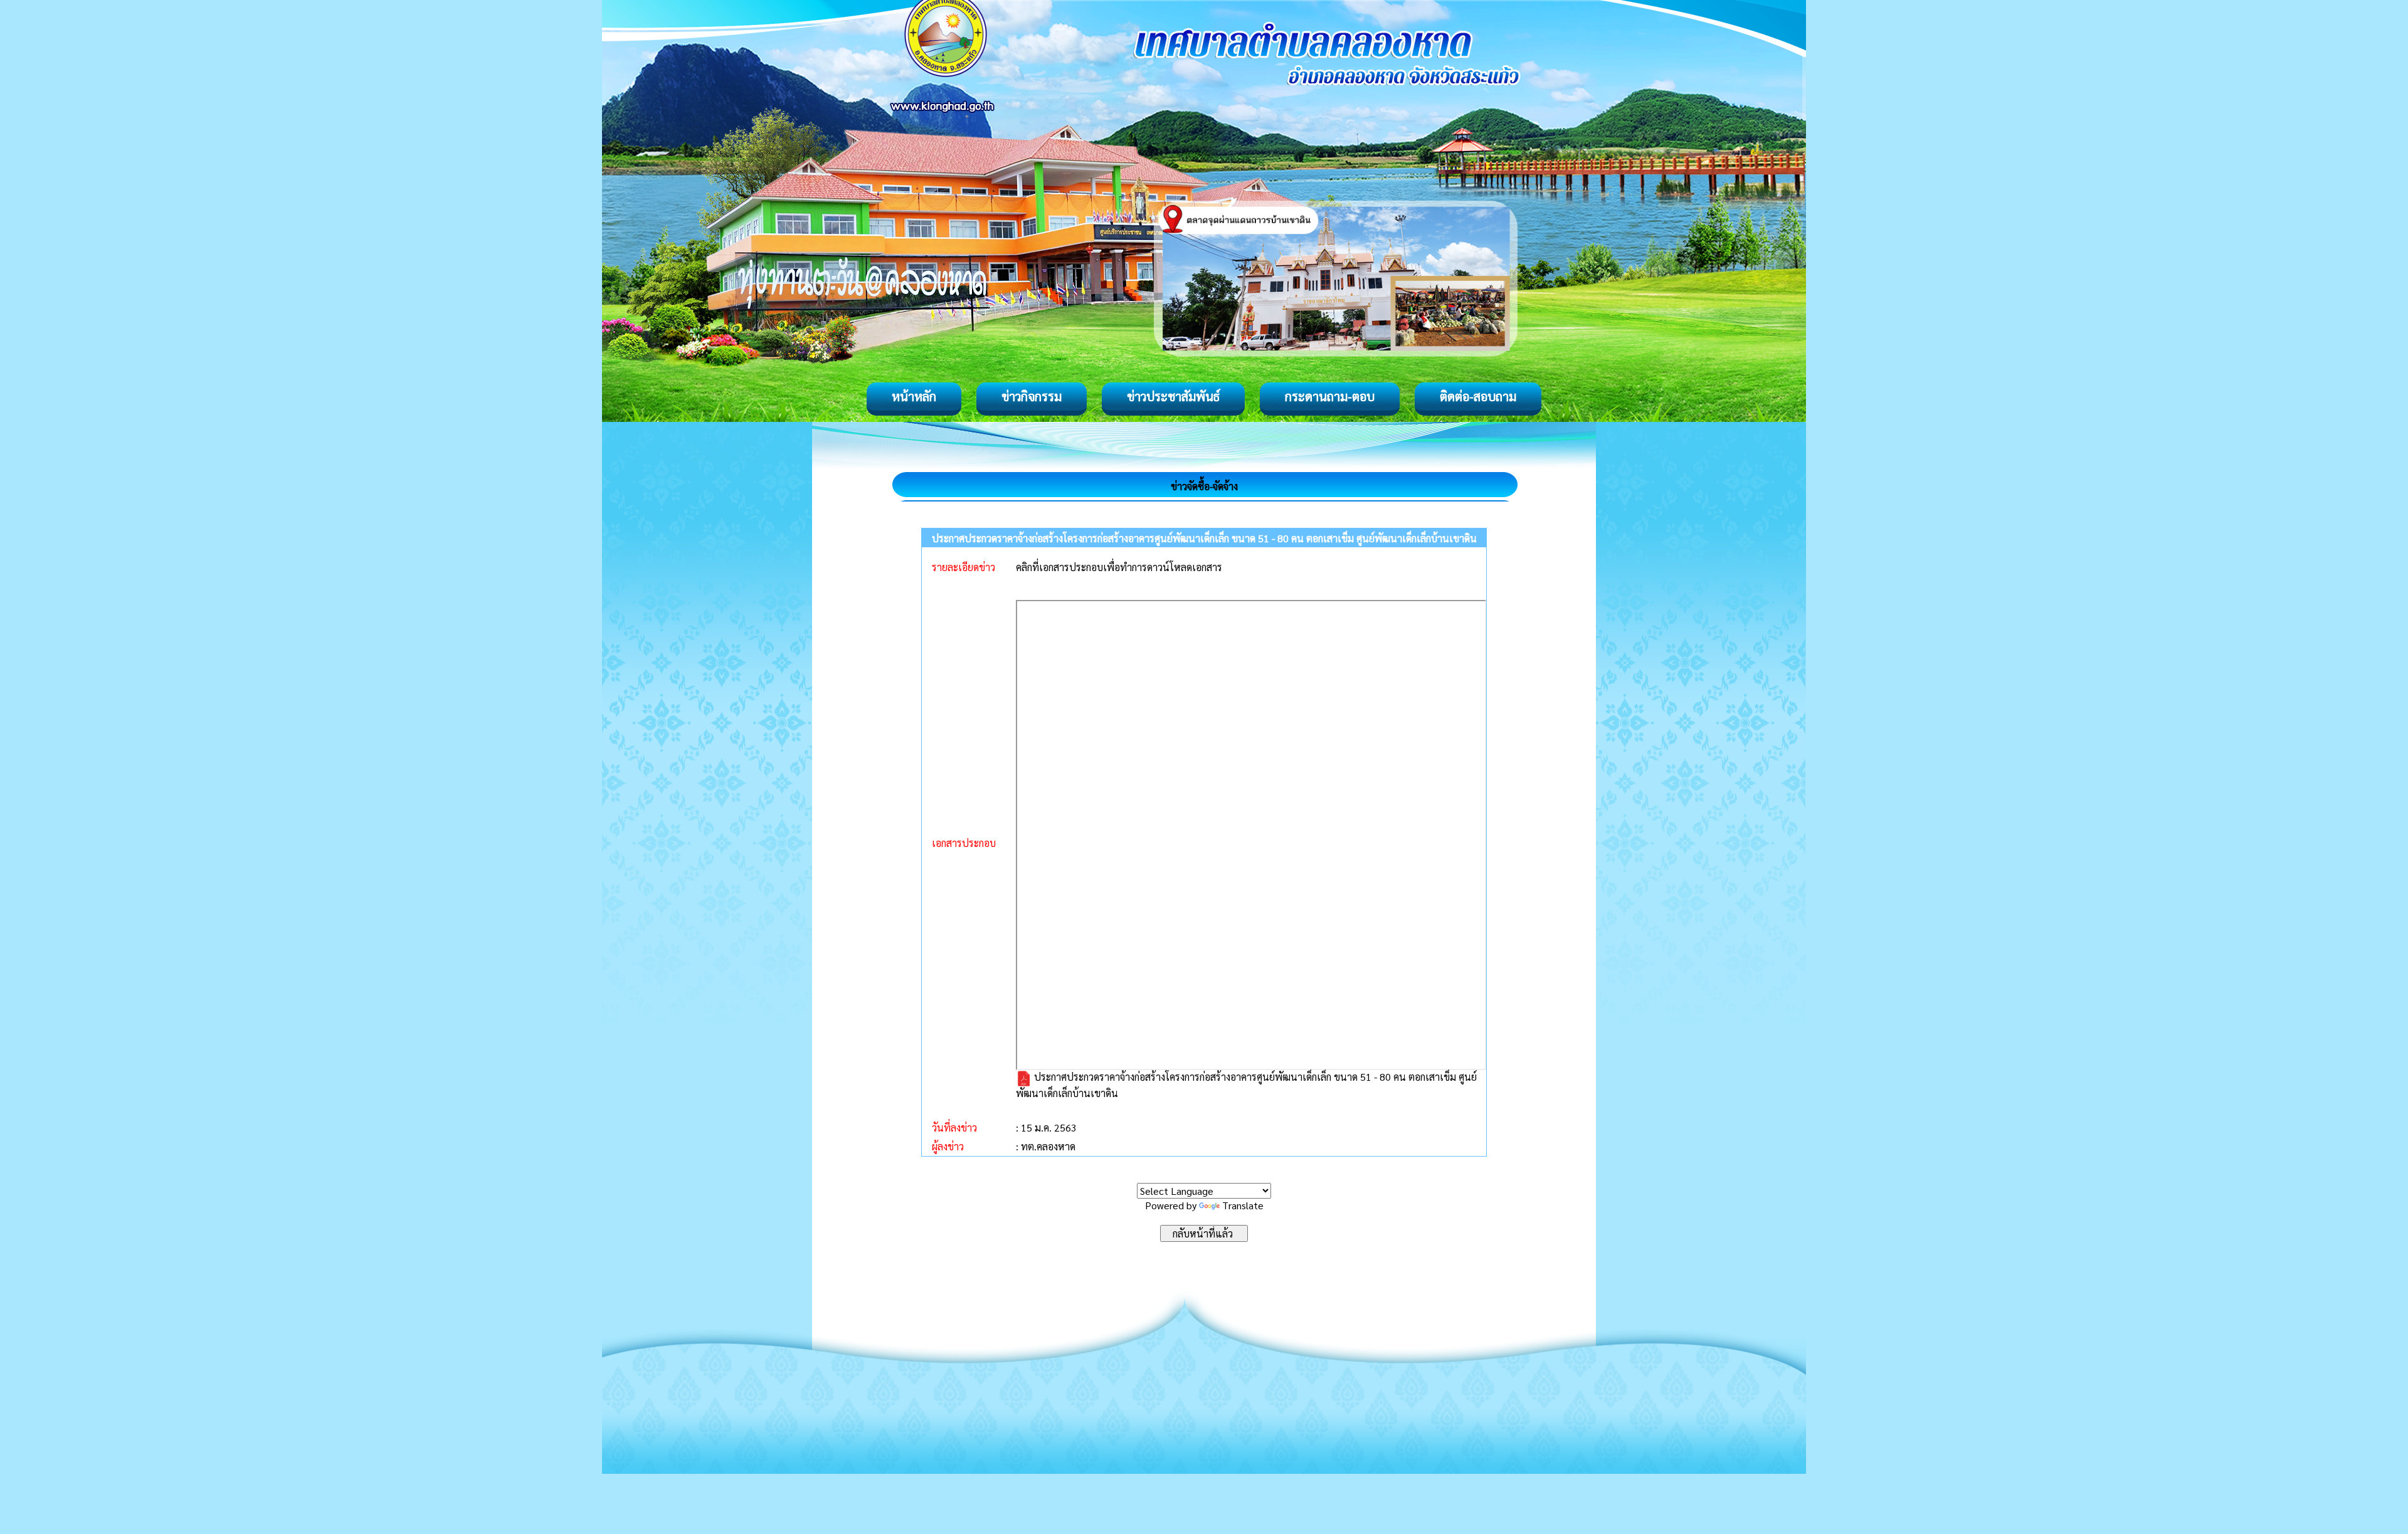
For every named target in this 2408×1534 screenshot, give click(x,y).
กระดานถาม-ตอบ (1330, 396)
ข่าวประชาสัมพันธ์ (1173, 396)
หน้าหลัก (914, 396)
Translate (1243, 1205)
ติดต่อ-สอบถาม (1478, 396)
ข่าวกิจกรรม (1032, 396)
